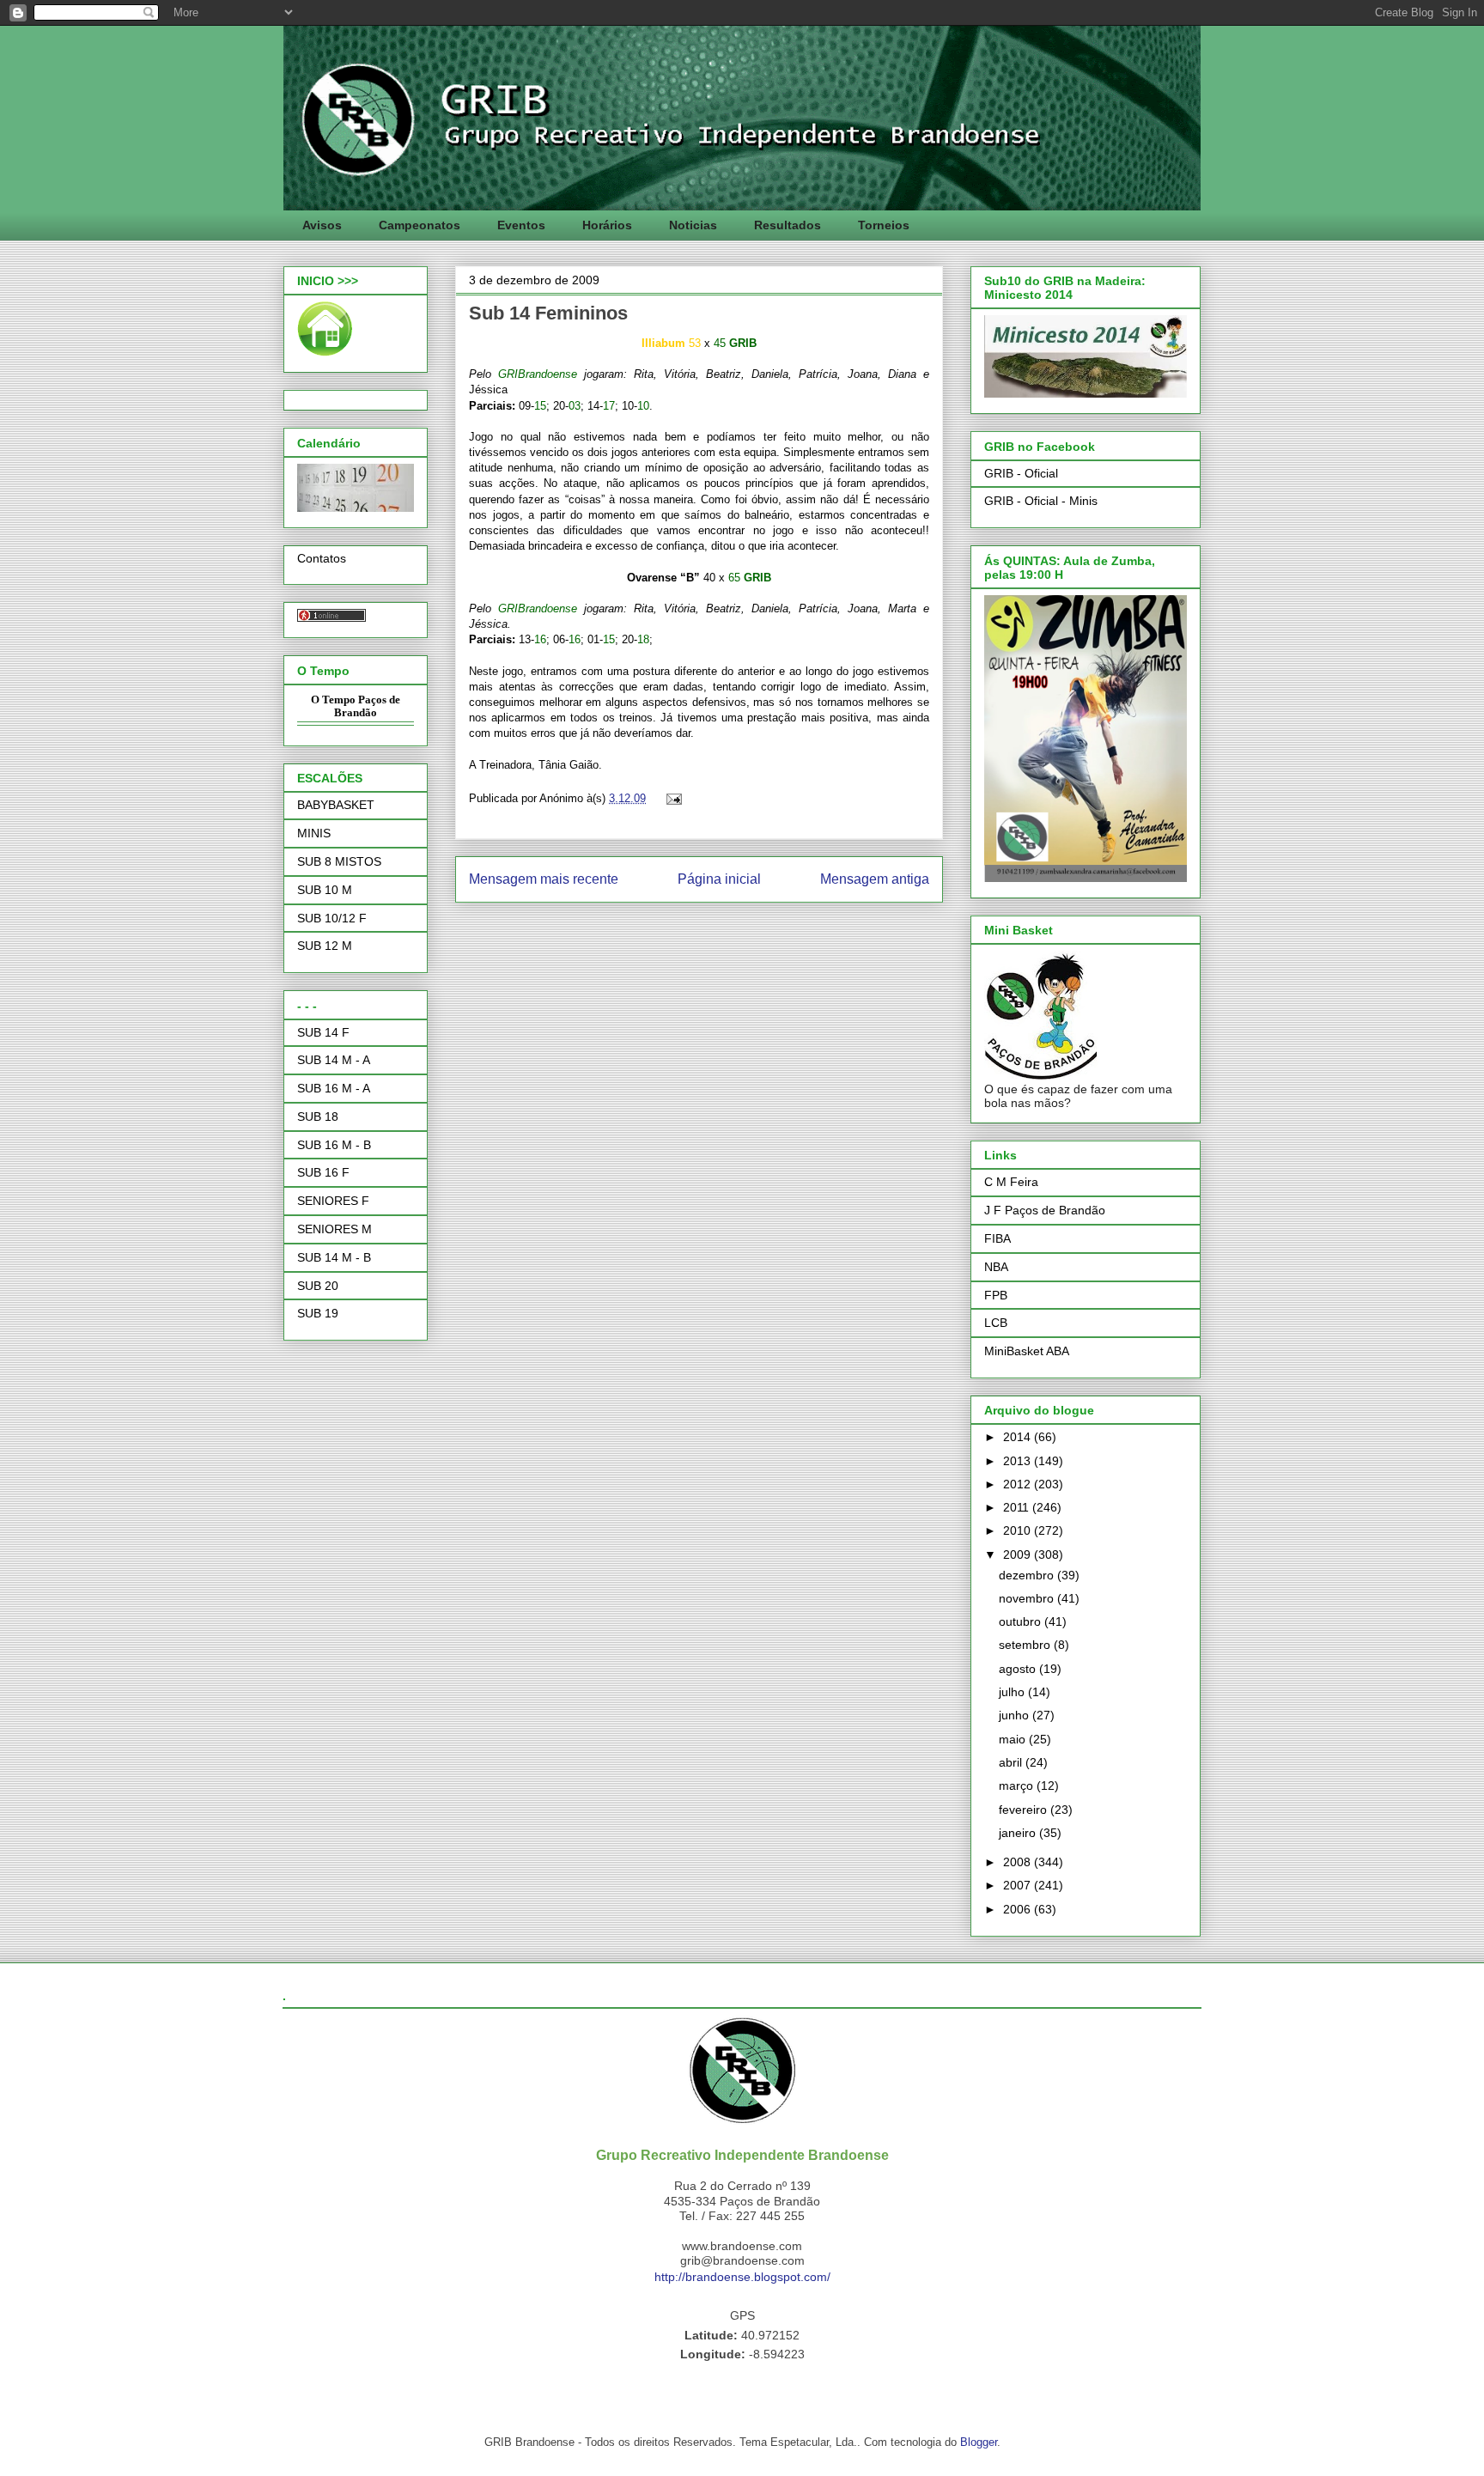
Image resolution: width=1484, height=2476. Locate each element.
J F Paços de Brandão (1045, 1210)
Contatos (322, 558)
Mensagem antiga (875, 879)
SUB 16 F (323, 1172)
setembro (1026, 1645)
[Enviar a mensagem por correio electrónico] (671, 798)
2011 (1018, 1507)
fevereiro (1025, 1810)
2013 (1019, 1461)
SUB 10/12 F (332, 918)
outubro (1022, 1621)
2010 (1019, 1530)
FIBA (997, 1238)
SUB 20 (318, 1286)
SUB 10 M (325, 890)
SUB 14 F (323, 1032)
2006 (1019, 1909)
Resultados (788, 225)
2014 (1019, 1437)
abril (1012, 1762)
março (1018, 1786)
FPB (996, 1295)
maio (1014, 1739)
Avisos (322, 225)
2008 (1019, 1862)
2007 (1019, 1885)
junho (1016, 1715)
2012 (1019, 1484)
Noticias (693, 225)
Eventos (521, 225)
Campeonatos (420, 225)
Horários (607, 225)
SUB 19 (318, 1313)
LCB (996, 1323)
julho (1013, 1692)
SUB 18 (318, 1116)
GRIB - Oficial (1021, 473)
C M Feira (1011, 1182)
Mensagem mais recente (544, 879)
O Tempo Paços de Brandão (356, 706)
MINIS (314, 833)
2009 (1019, 1554)
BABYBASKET (336, 805)
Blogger (979, 2442)
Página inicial (719, 879)
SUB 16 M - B (334, 1145)
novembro (1028, 1598)
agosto (1019, 1669)
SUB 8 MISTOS (339, 861)
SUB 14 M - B (334, 1257)
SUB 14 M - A (334, 1060)
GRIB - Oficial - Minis (1041, 501)
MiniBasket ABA (1027, 1351)
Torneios (884, 225)
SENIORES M (335, 1229)
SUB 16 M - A (334, 1088)
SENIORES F (333, 1201)
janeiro (1019, 1833)
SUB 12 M (325, 946)
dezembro (1028, 1575)
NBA (996, 1267)
